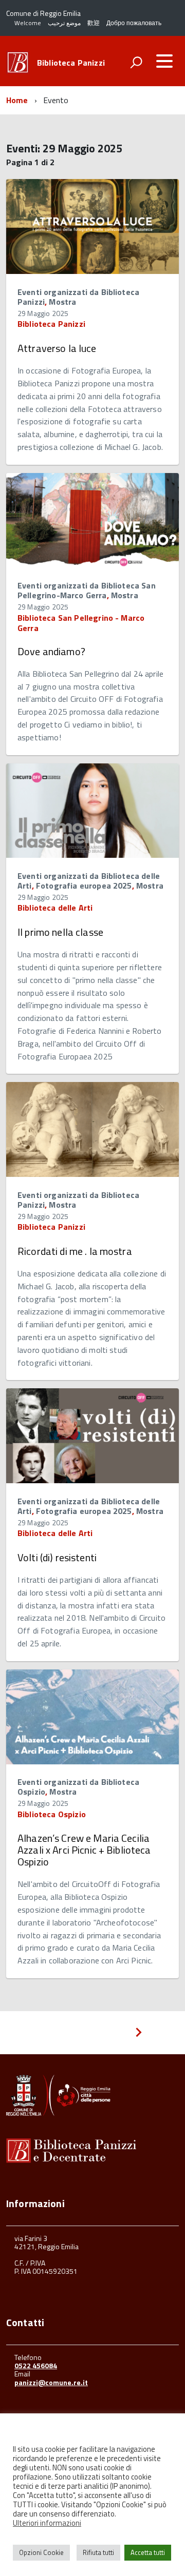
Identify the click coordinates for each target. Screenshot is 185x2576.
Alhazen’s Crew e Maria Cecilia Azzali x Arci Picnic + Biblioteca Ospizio (84, 1850)
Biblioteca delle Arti (55, 908)
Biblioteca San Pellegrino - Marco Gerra (81, 623)
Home (17, 100)
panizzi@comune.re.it (51, 2382)
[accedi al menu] (164, 61)
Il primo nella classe (60, 932)
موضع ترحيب (64, 23)
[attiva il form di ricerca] (136, 62)
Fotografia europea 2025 (84, 886)
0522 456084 (36, 2365)
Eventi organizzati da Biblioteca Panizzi (78, 297)
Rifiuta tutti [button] (98, 2552)
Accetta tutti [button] (148, 2552)
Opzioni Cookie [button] (41, 2552)
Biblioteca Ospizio (52, 1814)
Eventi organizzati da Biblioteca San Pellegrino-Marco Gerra (87, 590)
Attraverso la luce (57, 348)
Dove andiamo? (51, 651)
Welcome (28, 23)
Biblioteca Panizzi (71, 63)
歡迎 (94, 23)
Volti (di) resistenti (57, 1557)
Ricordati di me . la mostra (75, 1251)
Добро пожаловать (134, 23)
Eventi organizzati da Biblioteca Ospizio (78, 1787)
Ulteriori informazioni (47, 2523)
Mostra (62, 302)
